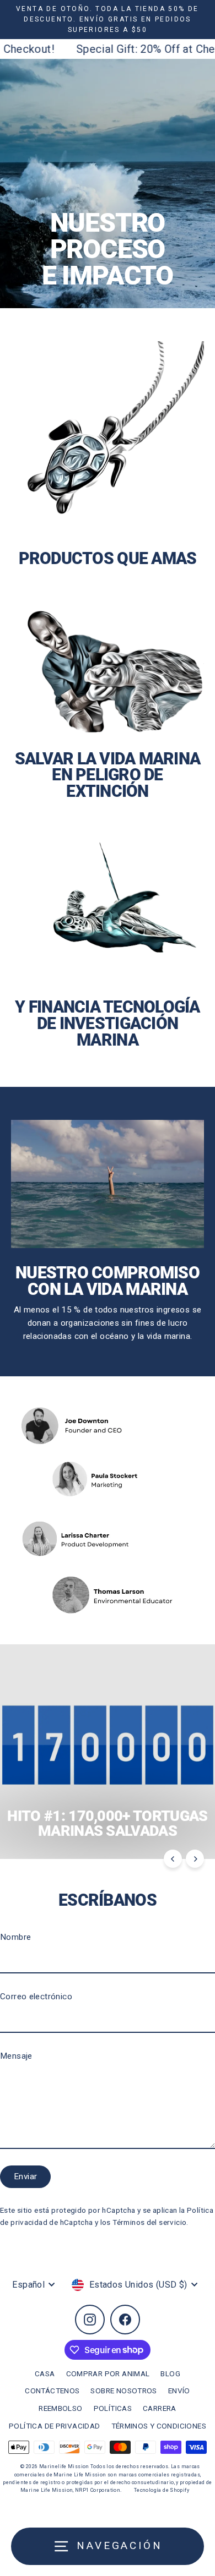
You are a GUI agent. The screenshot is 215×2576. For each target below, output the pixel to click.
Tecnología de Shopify (162, 2490)
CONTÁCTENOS (52, 2391)
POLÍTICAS (113, 2408)
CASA (45, 2373)
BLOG (170, 2373)
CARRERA (160, 2408)
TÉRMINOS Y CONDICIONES (159, 2426)
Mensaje (16, 2056)
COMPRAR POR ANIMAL (108, 2373)
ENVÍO (179, 2391)
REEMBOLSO (60, 2408)
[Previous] (173, 1859)
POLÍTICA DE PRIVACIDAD (54, 2426)
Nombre (15, 1937)
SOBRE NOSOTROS (123, 2391)
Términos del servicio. (150, 2222)
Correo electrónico (36, 1997)
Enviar (25, 2176)
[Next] (195, 1859)
